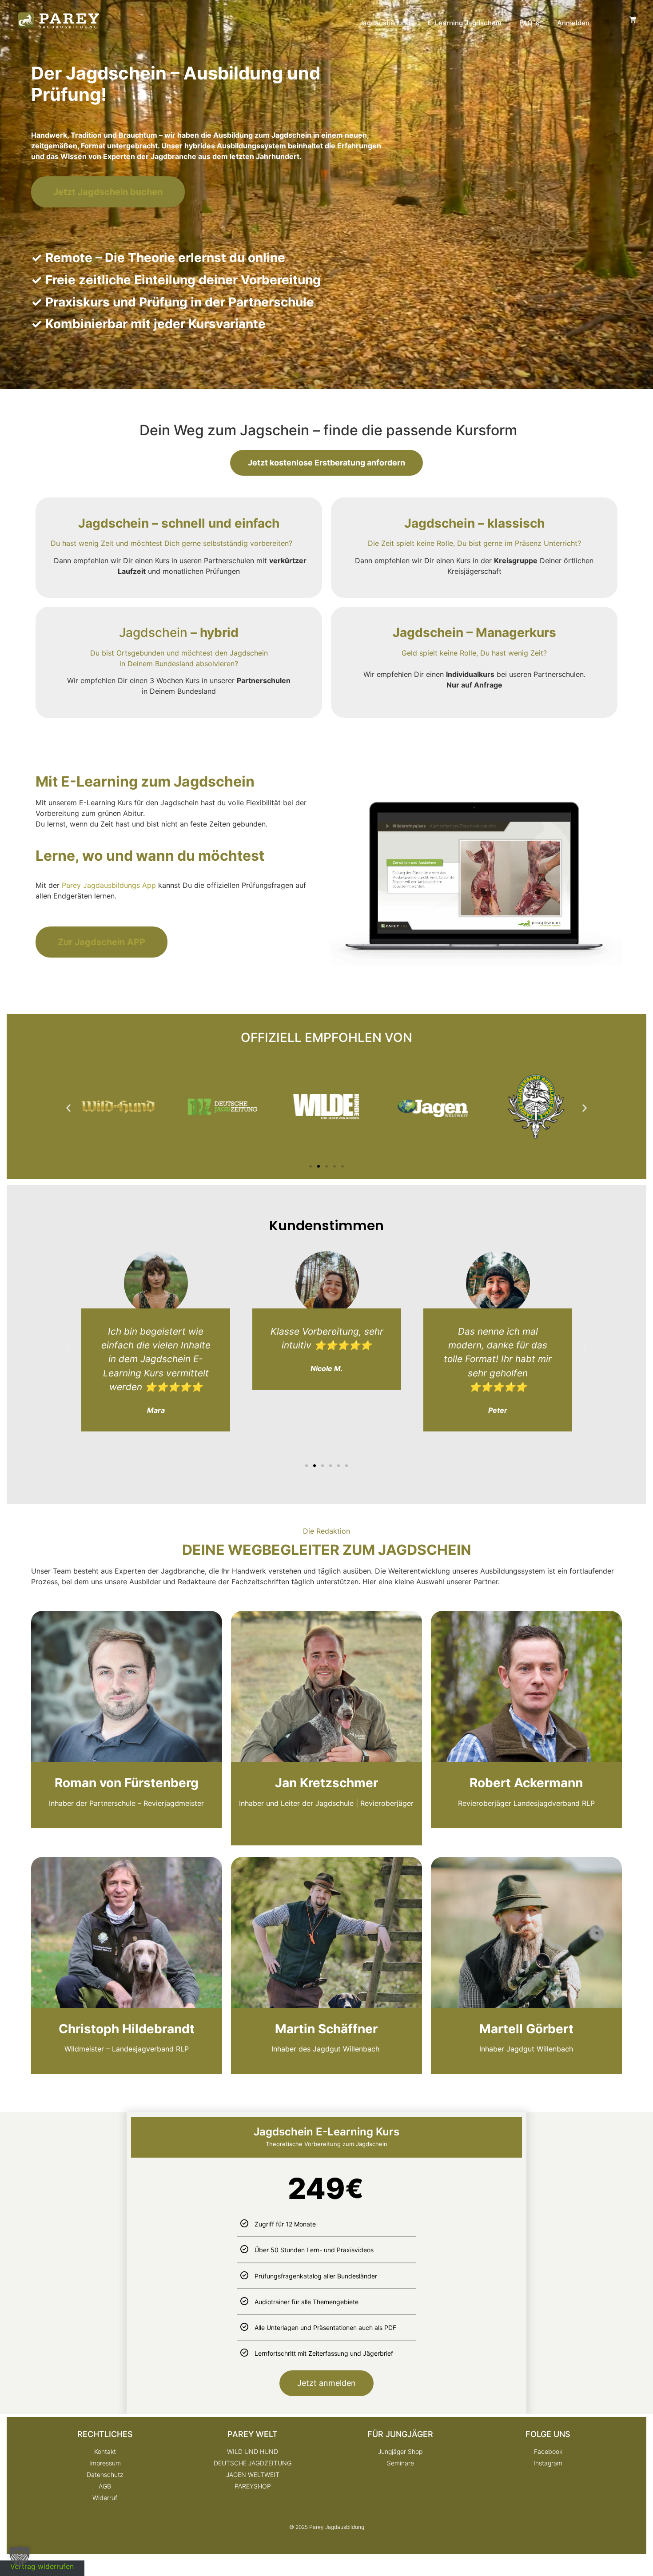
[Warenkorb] (633, 19)
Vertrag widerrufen (42, 2566)
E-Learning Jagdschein (465, 23)
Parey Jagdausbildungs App (109, 885)
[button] (68, 1108)
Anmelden (573, 23)
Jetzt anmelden (326, 2383)
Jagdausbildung (385, 23)
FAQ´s (529, 23)
